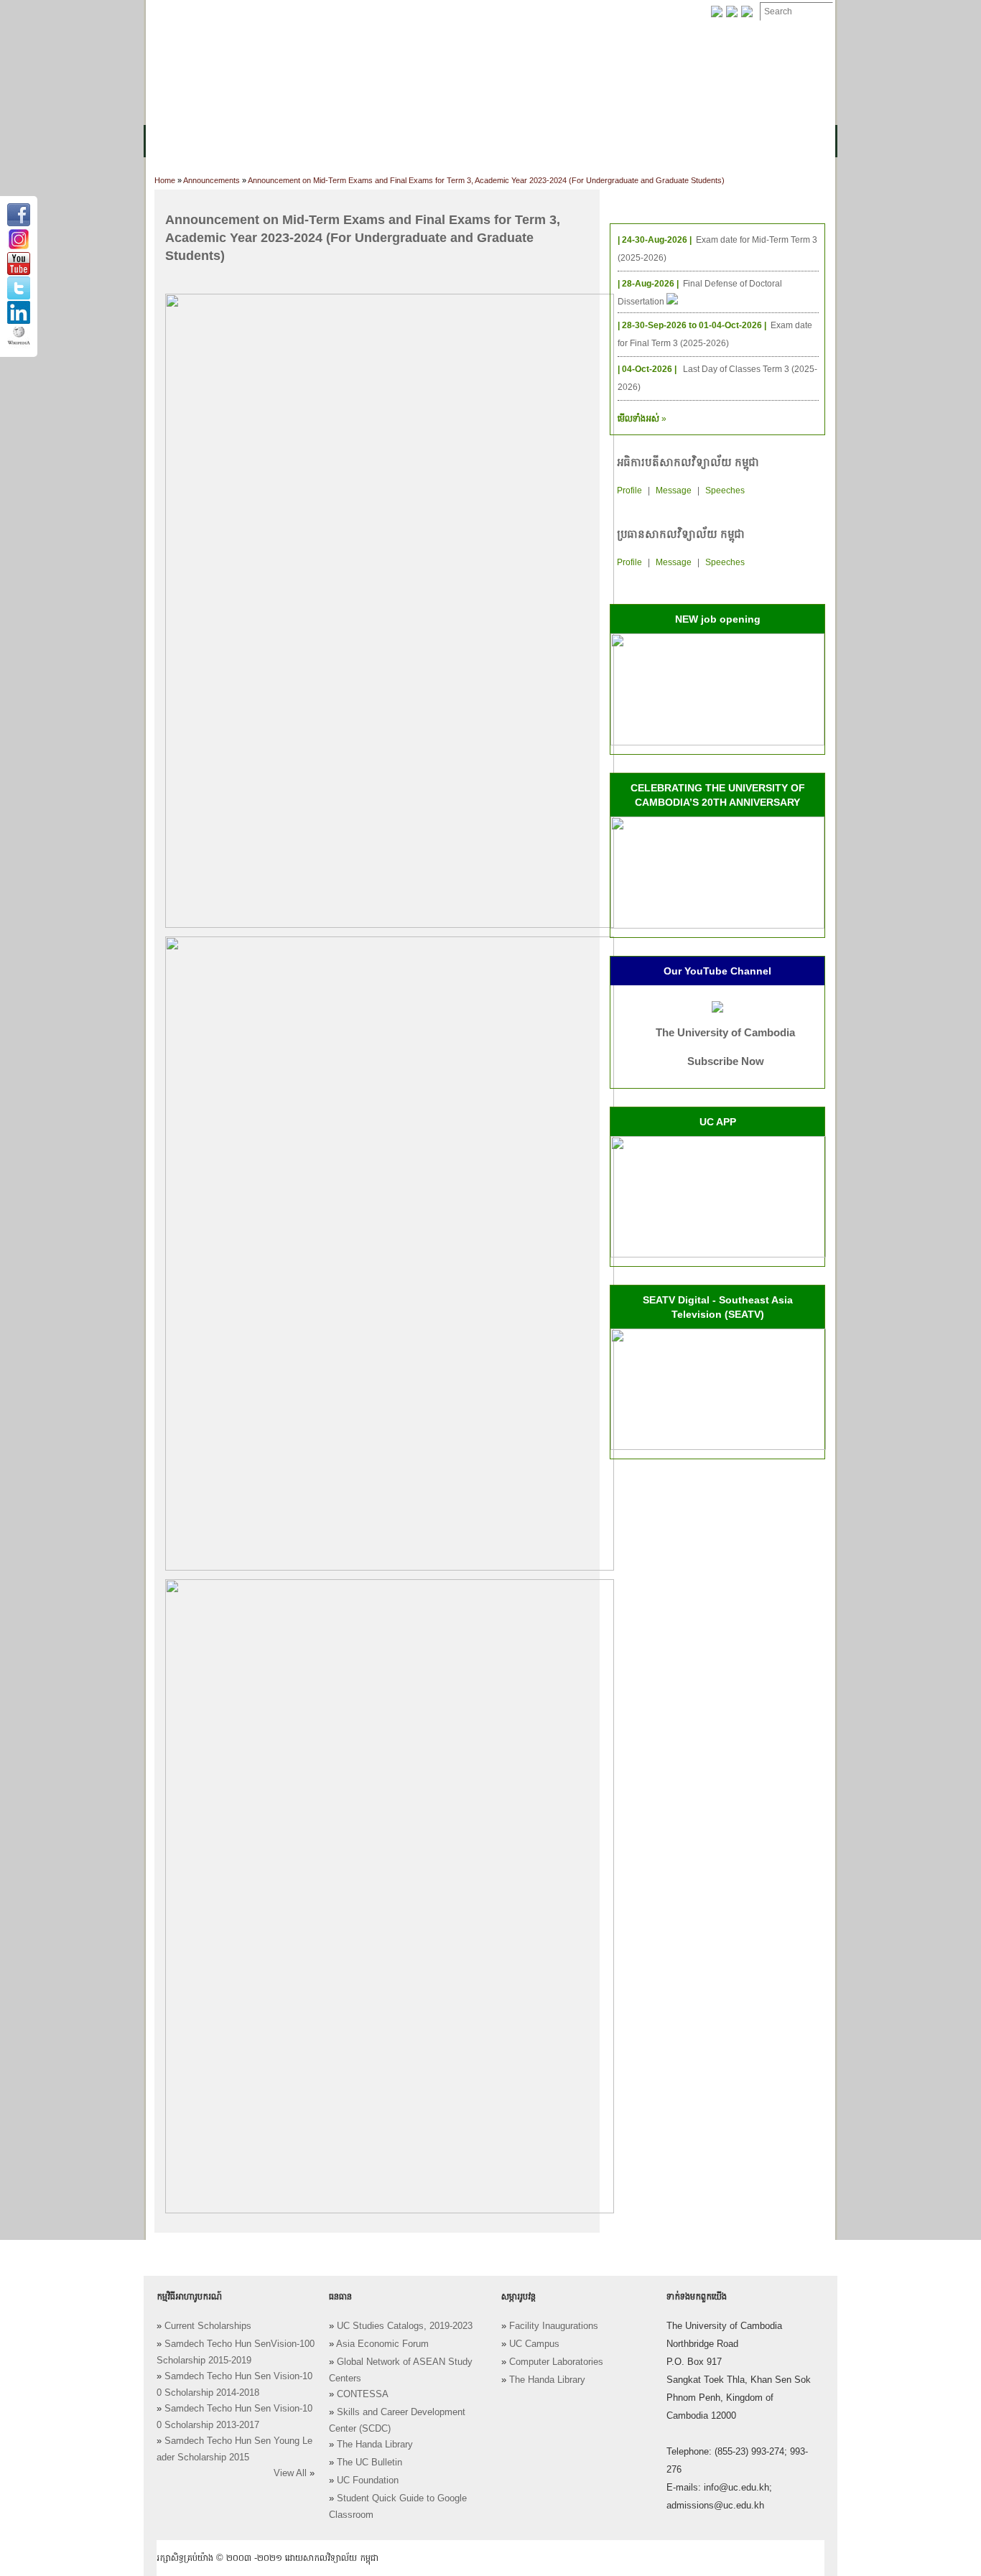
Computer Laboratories (556, 2362)
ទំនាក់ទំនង (573, 12)
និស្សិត (405, 141)
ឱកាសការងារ (415, 12)
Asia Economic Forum (382, 2344)
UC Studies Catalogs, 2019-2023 (405, 2326)
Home (165, 180)
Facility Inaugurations (554, 2326)
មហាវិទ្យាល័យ (241, 141)
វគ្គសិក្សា (307, 141)
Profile (629, 490)
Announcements (211, 180)
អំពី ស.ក (173, 141)
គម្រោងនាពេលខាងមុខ (625, 141)
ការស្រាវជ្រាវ (464, 141)
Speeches (725, 490)
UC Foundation (368, 2480)
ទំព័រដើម (173, 12)
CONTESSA (363, 2394)
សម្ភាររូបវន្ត (232, 12)
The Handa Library (375, 2445)
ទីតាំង (627, 12)
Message (674, 490)
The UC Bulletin (369, 2463)
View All (290, 2473)
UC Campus (534, 2344)
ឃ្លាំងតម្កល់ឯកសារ (496, 12)
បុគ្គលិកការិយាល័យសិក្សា (321, 12)
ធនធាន (358, 141)
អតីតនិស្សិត (534, 141)
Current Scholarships (208, 2326)
